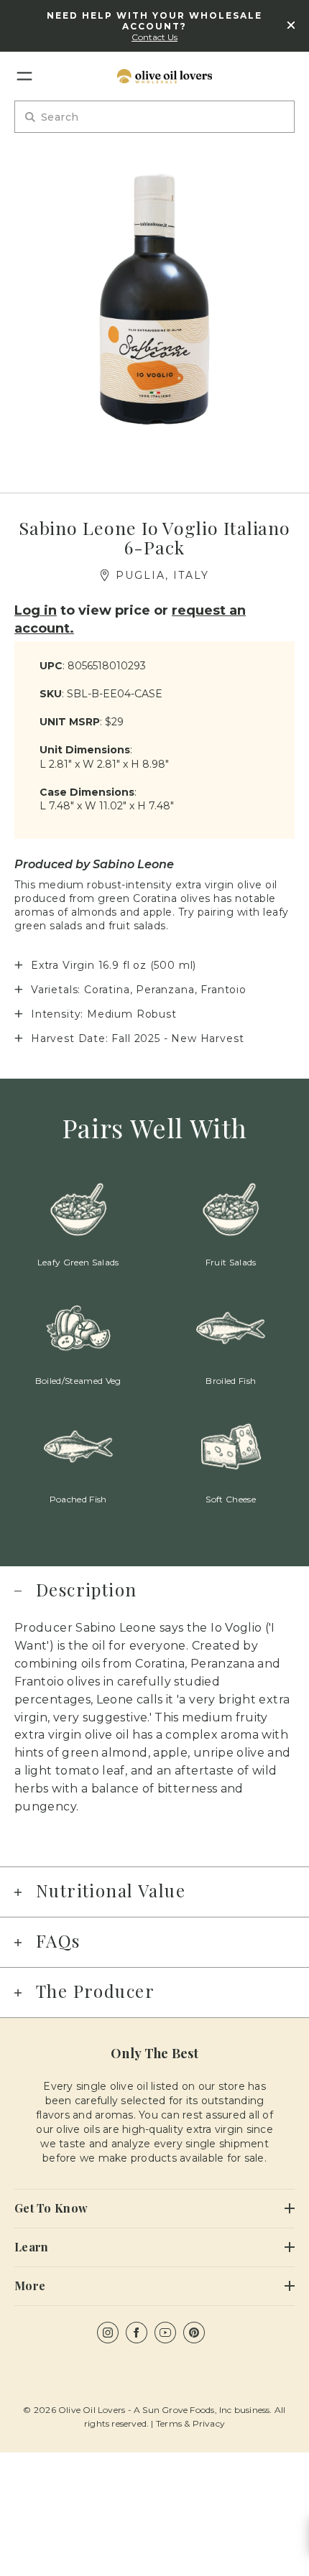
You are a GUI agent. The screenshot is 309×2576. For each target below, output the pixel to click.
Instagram (108, 2333)
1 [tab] (155, 465)
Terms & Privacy (190, 2423)
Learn (31, 2247)
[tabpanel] (154, 300)
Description (87, 1589)
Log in (36, 610)
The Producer (95, 1991)
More (30, 2286)
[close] (291, 26)
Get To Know (51, 2208)
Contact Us (154, 37)
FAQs (58, 1940)
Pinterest (194, 2333)
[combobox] (154, 117)
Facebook (137, 2333)
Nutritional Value (111, 1890)
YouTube (165, 2333)
